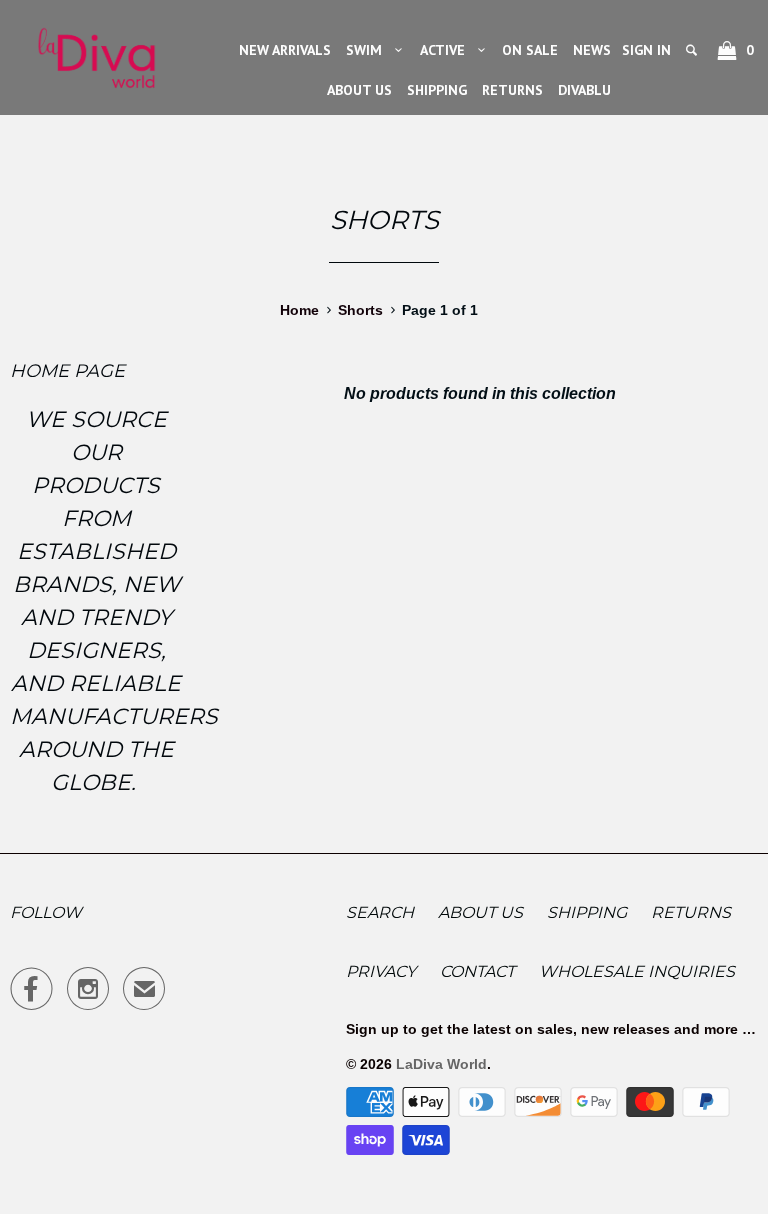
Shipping (587, 912)
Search (380, 912)
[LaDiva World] (96, 52)
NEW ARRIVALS (285, 50)
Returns (691, 912)
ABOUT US (359, 90)
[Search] (693, 50)
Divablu (584, 90)
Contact (477, 971)
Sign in (646, 50)
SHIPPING (437, 90)
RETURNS (512, 90)
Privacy (381, 971)
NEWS (592, 50)
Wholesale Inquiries (637, 971)
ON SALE (530, 50)
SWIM (368, 50)
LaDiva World (441, 1064)
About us (480, 912)
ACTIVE (446, 50)
